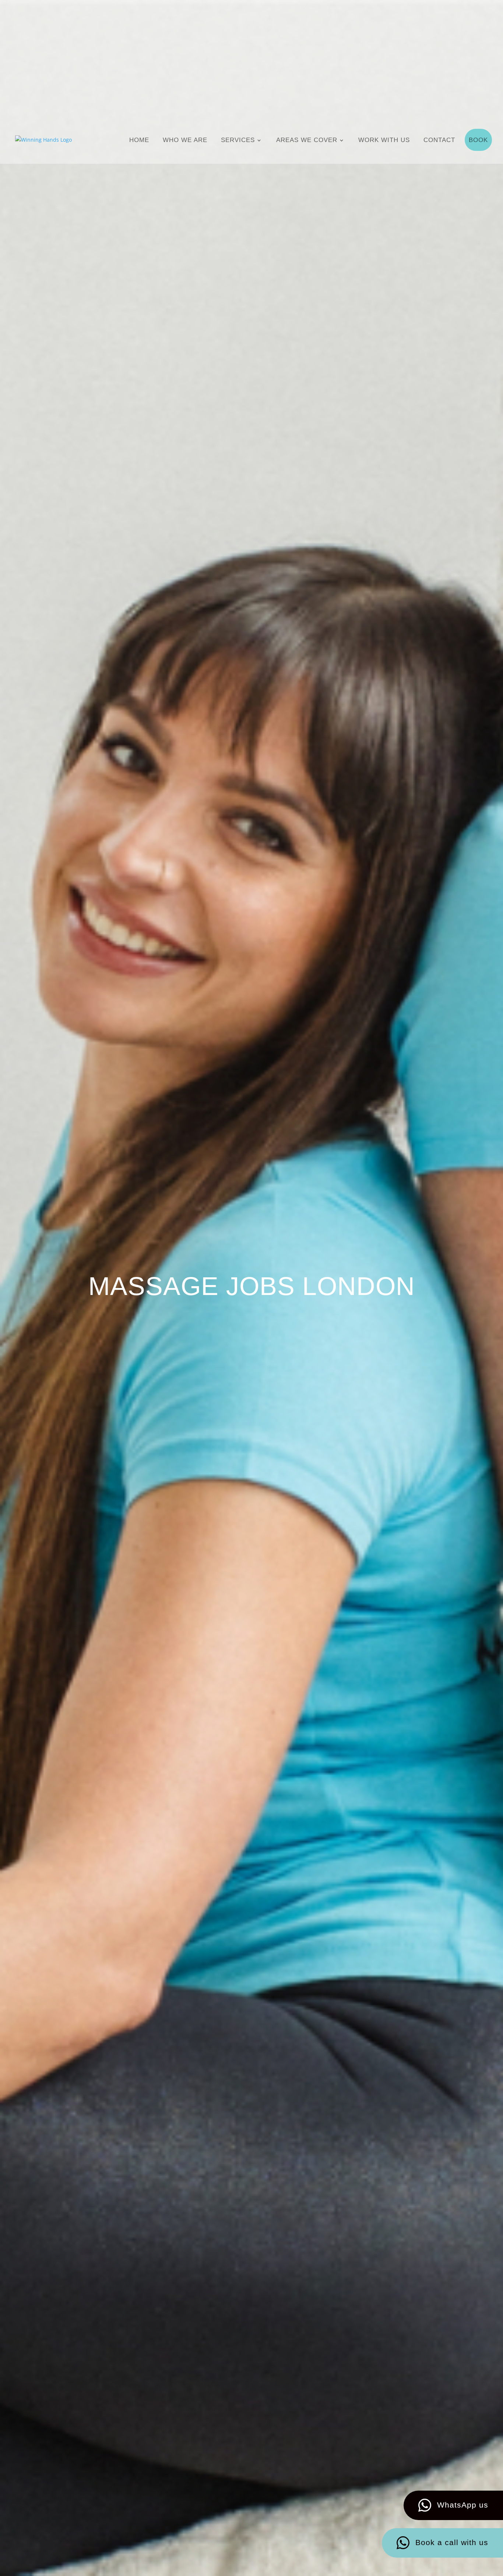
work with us (384, 140)
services (238, 140)
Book (478, 140)
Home (139, 140)
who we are (185, 140)
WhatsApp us (463, 2505)
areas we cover (307, 140)
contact (439, 140)
